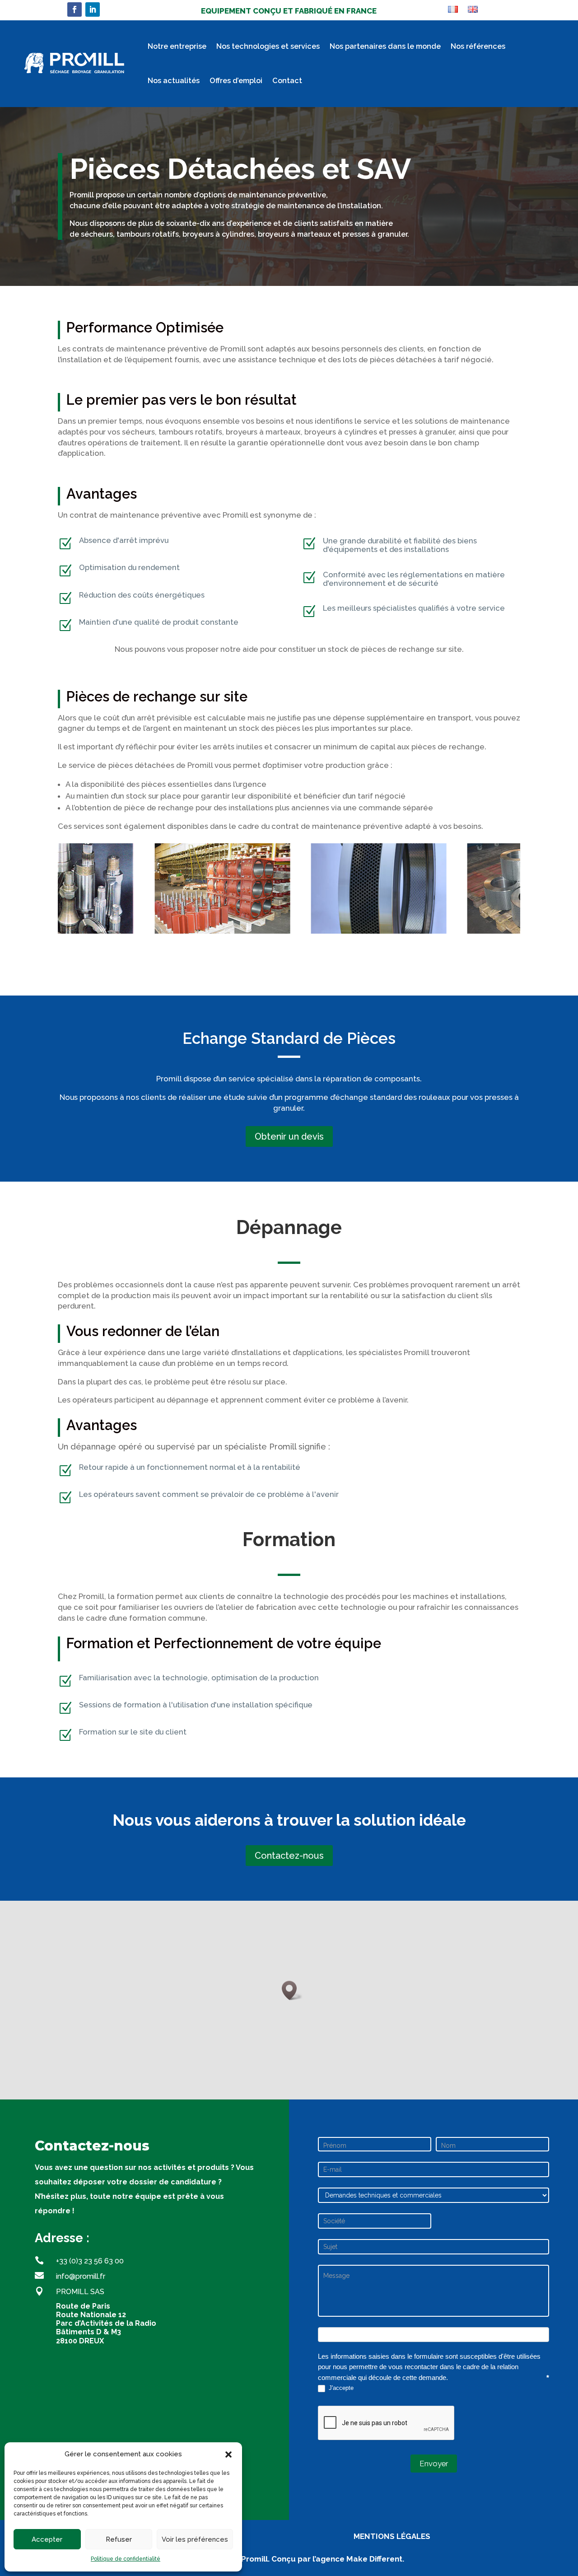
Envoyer (434, 2464)
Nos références (478, 46)
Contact (287, 81)
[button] (228, 2454)
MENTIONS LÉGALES (392, 2536)
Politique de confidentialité (126, 2559)
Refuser (119, 2539)
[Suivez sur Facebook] (75, 9)
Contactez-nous (289, 1856)
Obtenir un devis (289, 1136)
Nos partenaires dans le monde (385, 46)
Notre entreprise (177, 46)
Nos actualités (174, 81)
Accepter (47, 2539)
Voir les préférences (195, 2539)
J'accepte (340, 2388)
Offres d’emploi (236, 81)
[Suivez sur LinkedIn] (93, 9)
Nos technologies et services (268, 46)
